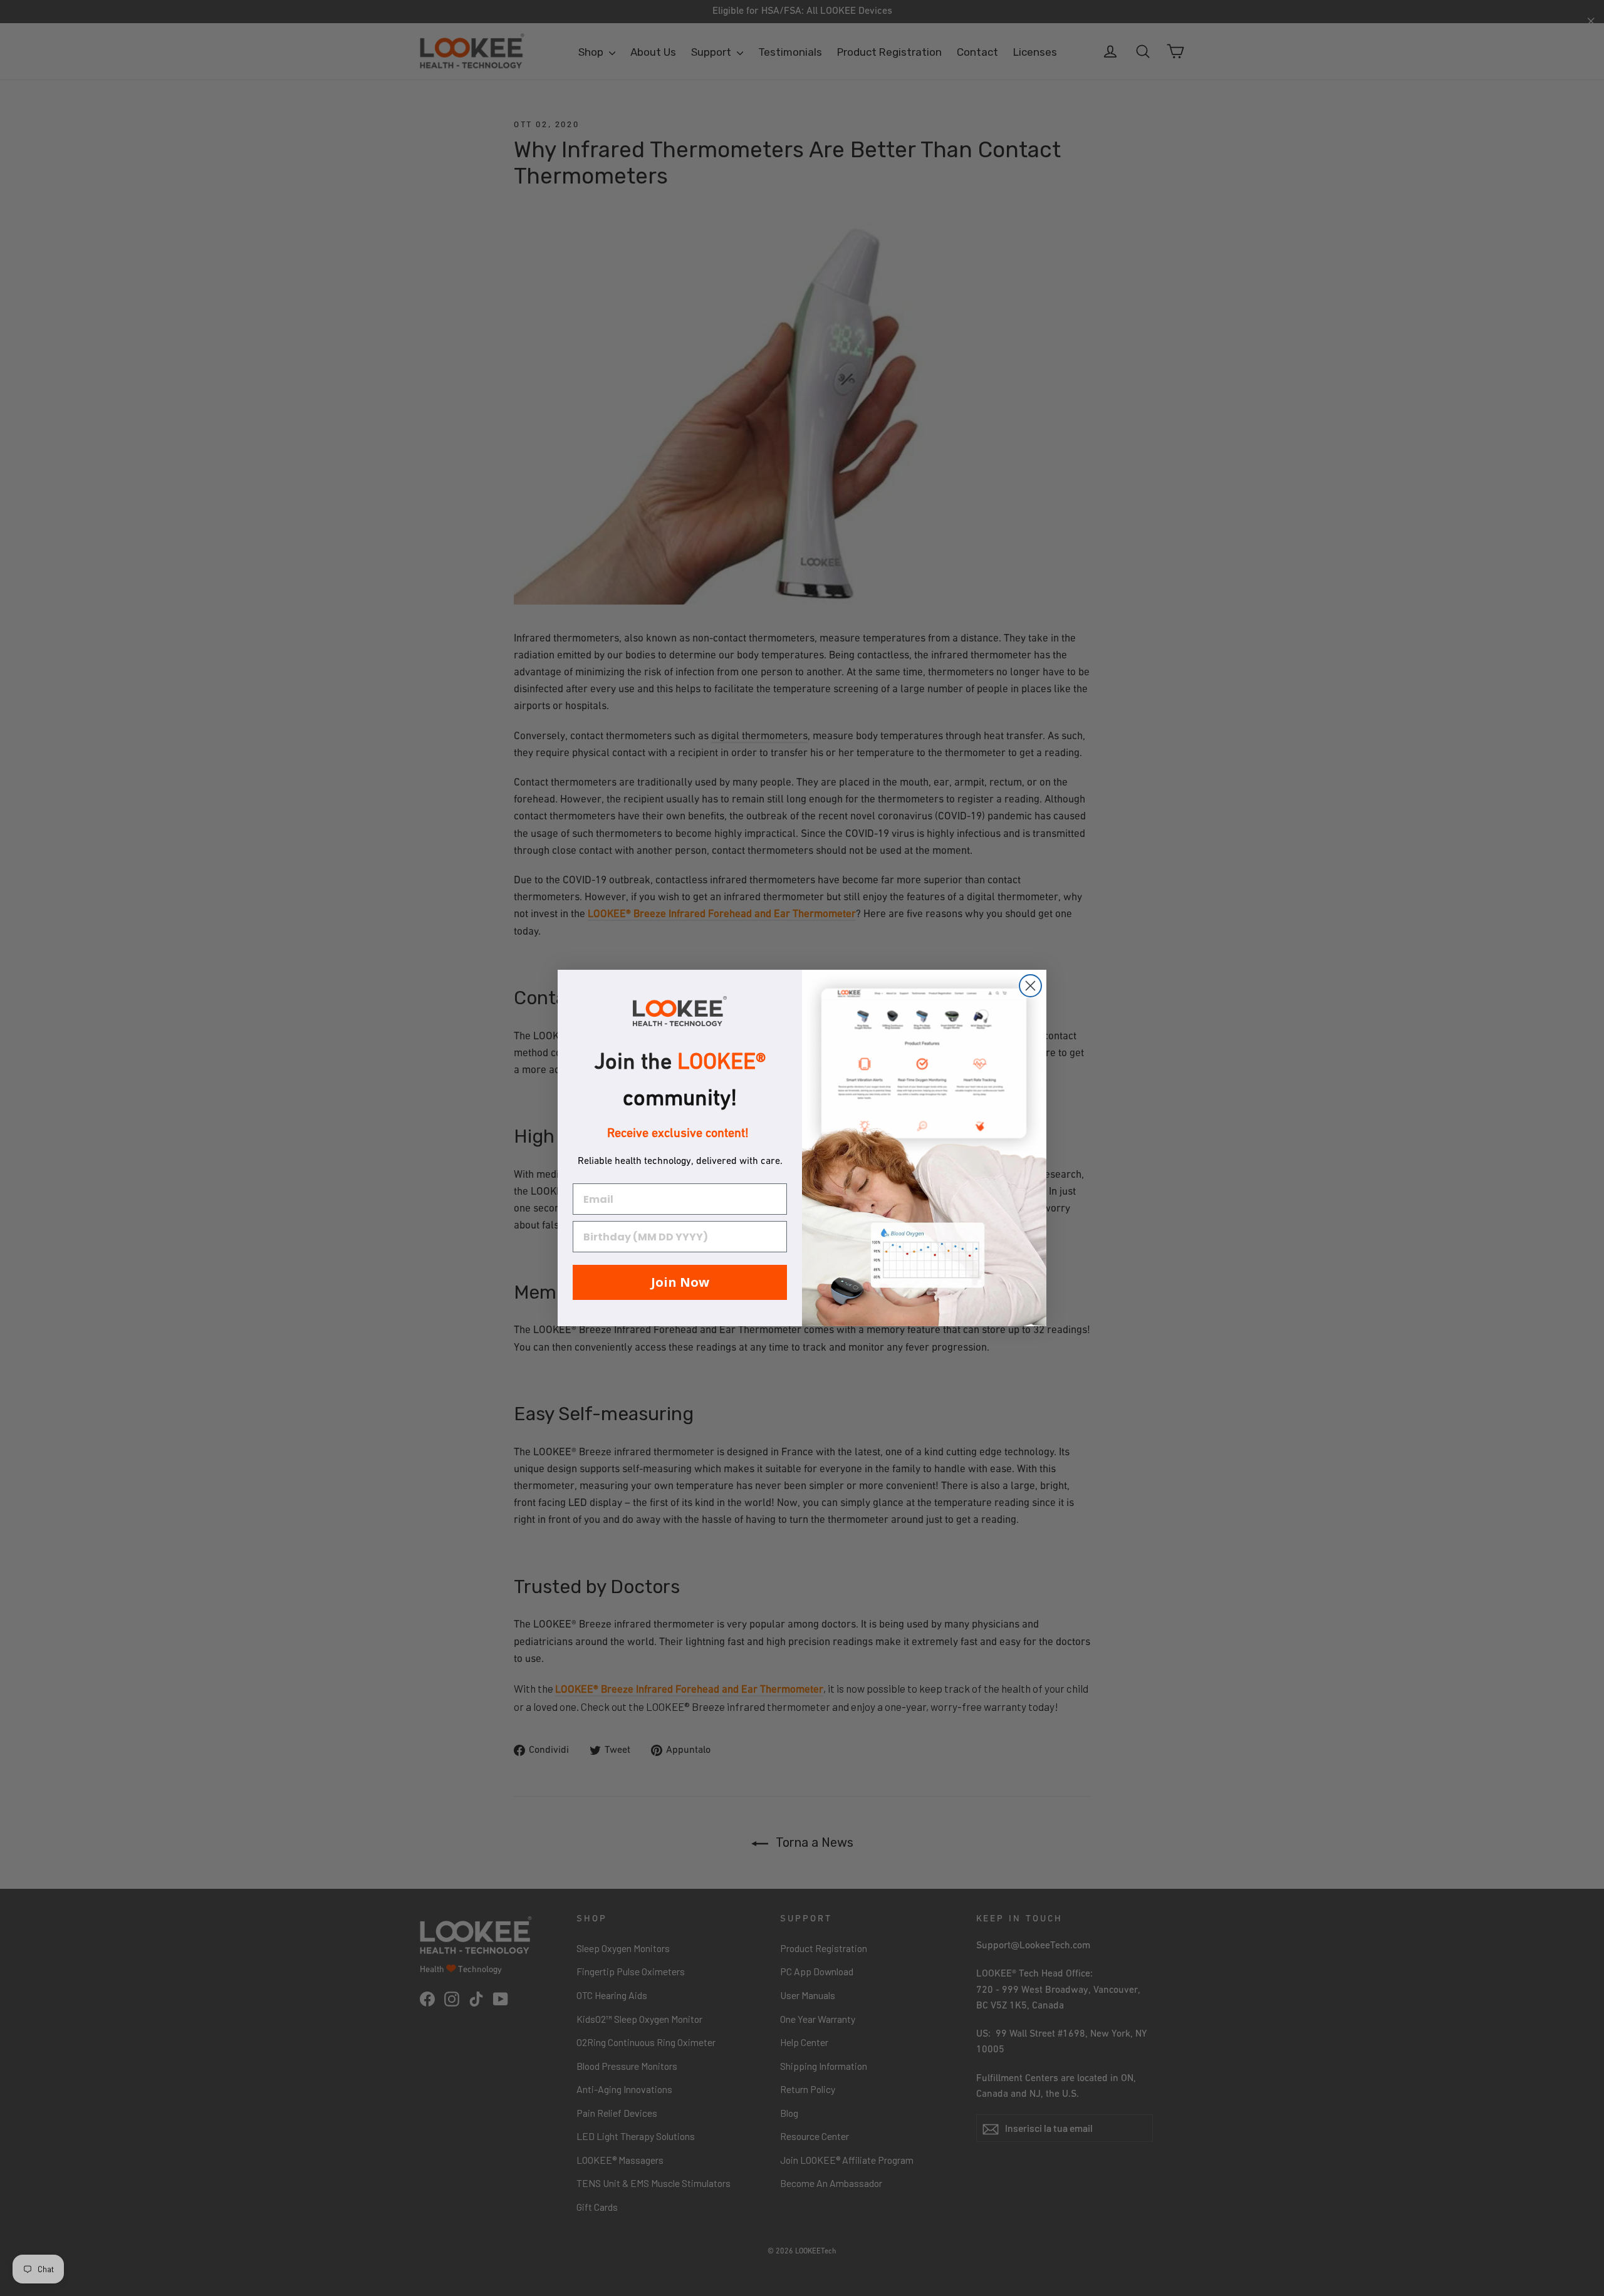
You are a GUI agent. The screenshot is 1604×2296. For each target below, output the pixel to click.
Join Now (680, 1282)
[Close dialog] (1030, 986)
